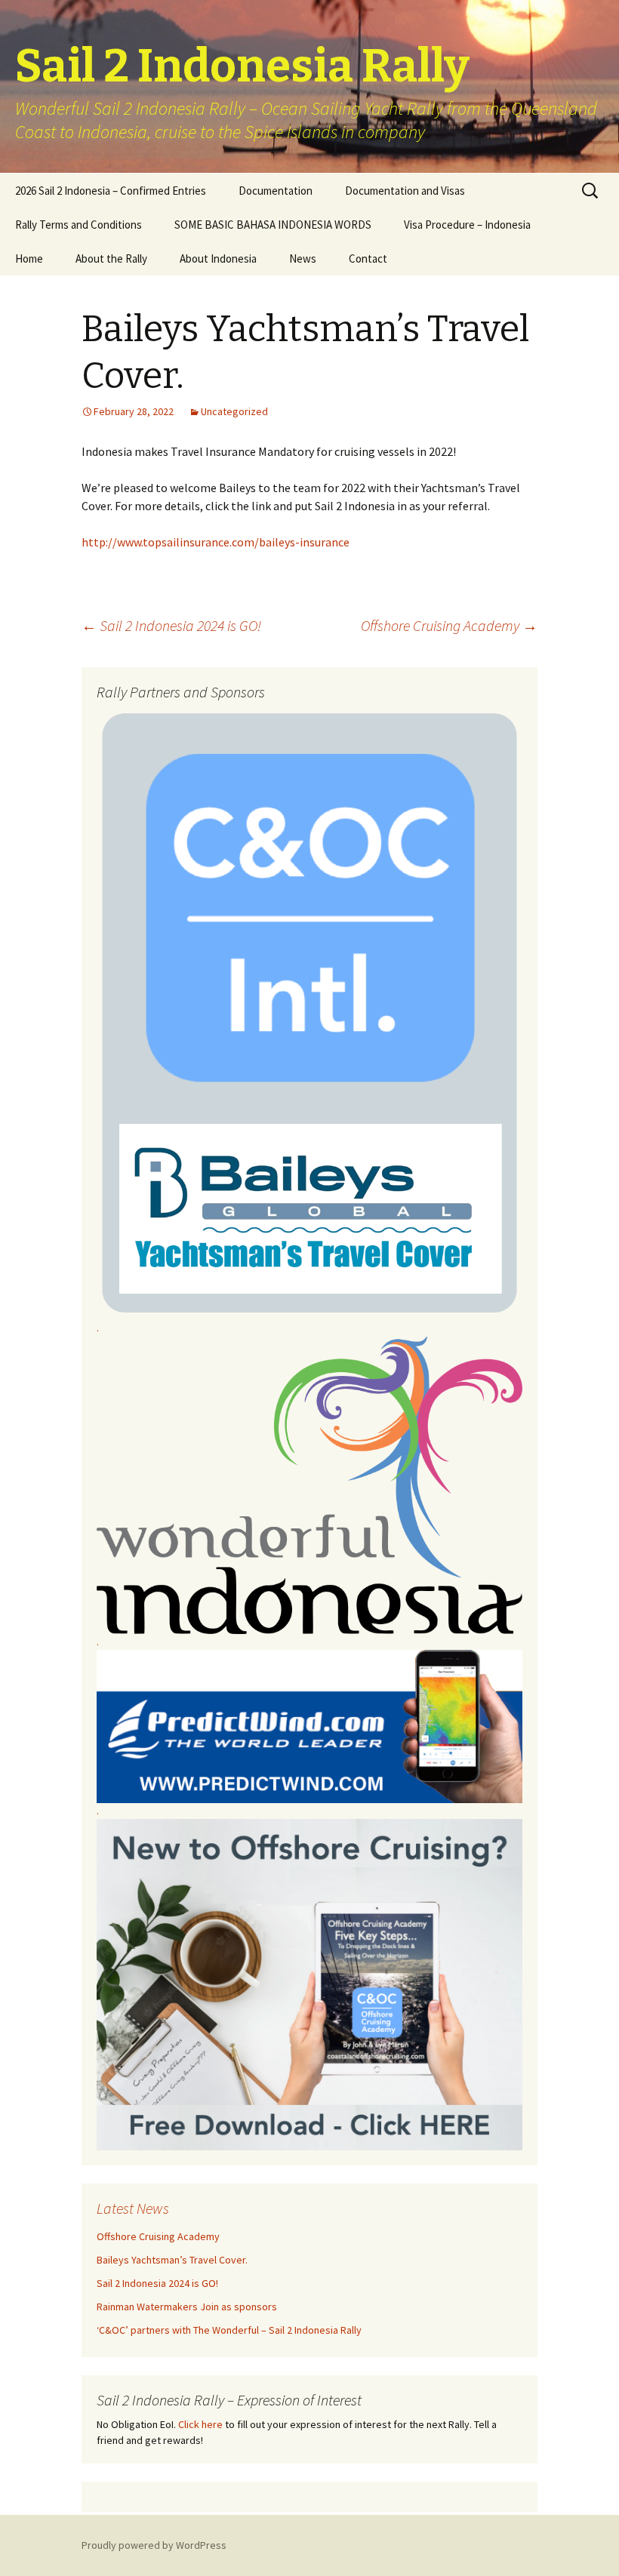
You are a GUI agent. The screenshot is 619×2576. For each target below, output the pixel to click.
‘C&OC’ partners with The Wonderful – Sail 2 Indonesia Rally (229, 2330)
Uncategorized (234, 411)
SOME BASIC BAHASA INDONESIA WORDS (273, 225)
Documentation (276, 191)
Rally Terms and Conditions (79, 225)
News (303, 259)
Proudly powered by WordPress (154, 2545)
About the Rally (111, 259)
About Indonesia (218, 259)
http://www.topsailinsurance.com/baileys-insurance (216, 542)
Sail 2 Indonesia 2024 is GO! (171, 625)
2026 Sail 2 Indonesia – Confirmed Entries (111, 191)
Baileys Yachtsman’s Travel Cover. (172, 2260)
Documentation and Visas (405, 191)
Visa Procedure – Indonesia (467, 225)
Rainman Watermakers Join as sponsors (187, 2307)
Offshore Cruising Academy (449, 625)
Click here (200, 2424)
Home (29, 259)
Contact (368, 259)
